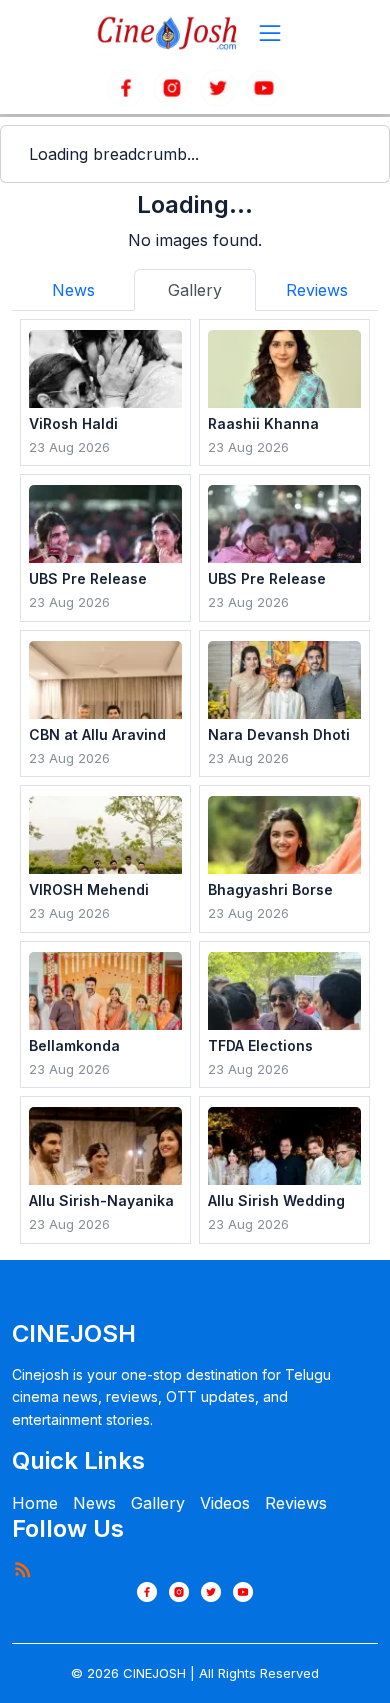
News (94, 1503)
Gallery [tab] (195, 290)
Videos (225, 1503)
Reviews (296, 1503)
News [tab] (73, 290)
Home (35, 1503)
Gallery (158, 1503)
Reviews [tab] (317, 290)
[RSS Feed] (22, 1569)
